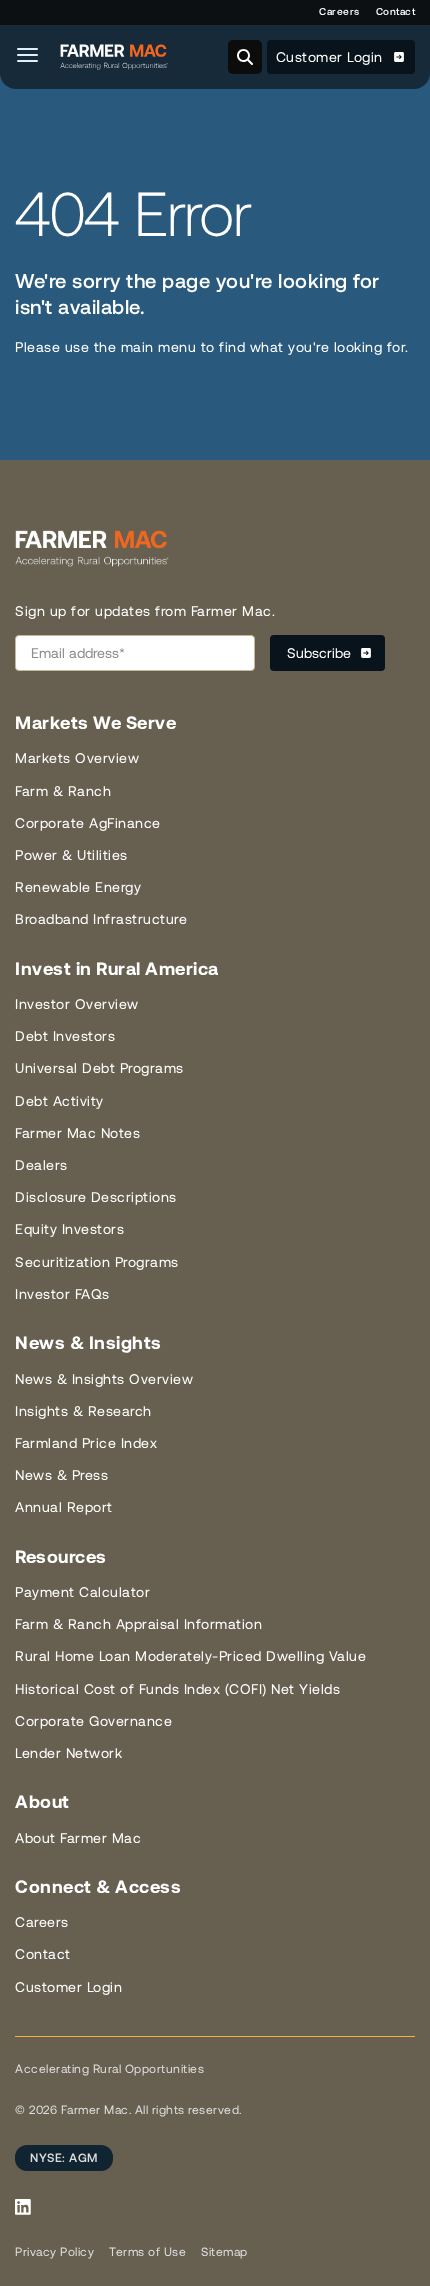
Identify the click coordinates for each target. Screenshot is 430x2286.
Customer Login (332, 57)
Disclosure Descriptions (96, 1197)
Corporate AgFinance (88, 823)
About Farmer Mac (78, 1838)
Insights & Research (83, 1411)
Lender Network (68, 1753)
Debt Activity (59, 1101)
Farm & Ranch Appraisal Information (138, 1624)
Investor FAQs (62, 1294)
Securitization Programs (97, 1262)
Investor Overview (77, 1004)
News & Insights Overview (104, 1379)
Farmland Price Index (86, 1443)
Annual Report (64, 1507)
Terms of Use (147, 2252)
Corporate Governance (93, 1721)
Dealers (41, 1165)
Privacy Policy (54, 2252)
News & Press (61, 1475)
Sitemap (224, 2252)
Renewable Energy (78, 887)
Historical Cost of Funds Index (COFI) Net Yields (177, 1689)
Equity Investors (69, 1229)
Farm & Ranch (63, 791)
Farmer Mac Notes (77, 1133)
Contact (396, 11)
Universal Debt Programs (99, 1068)
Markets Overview (77, 758)
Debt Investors (65, 1036)
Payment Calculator (82, 1592)
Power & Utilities (71, 855)
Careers (339, 11)
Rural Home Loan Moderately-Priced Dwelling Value (190, 1656)
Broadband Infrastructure (101, 919)
